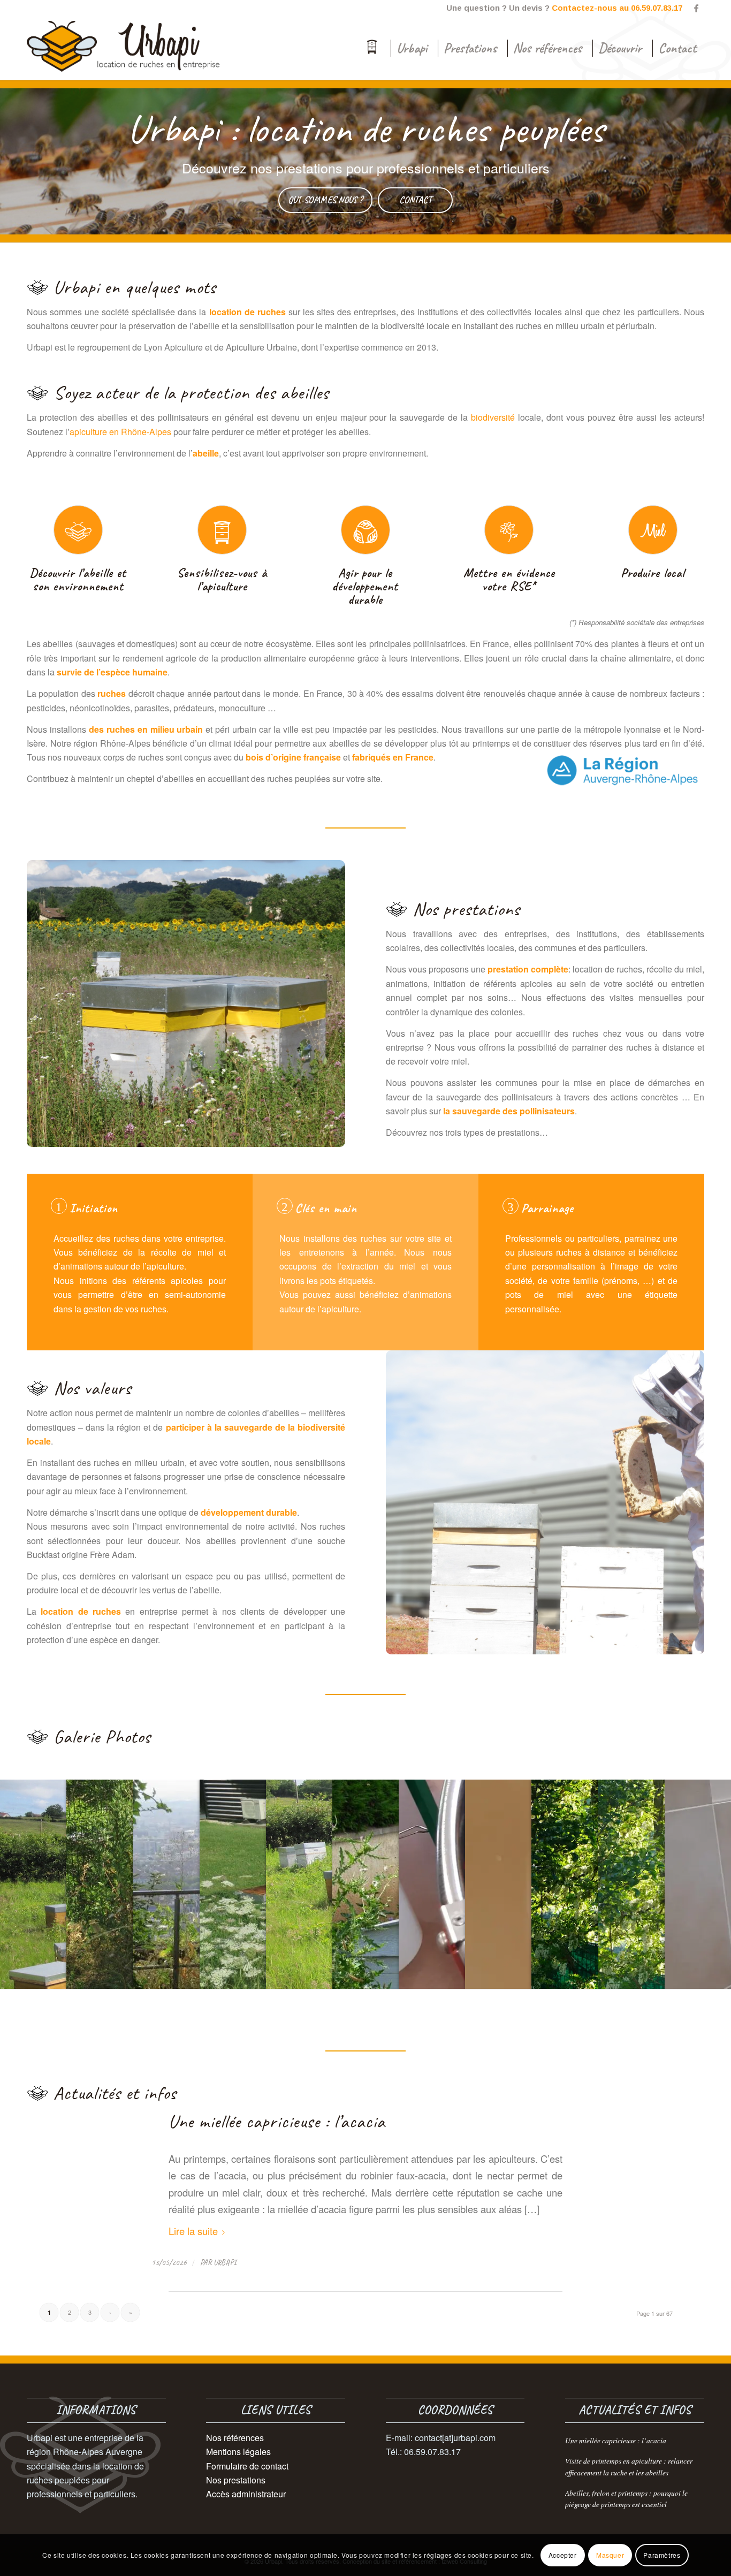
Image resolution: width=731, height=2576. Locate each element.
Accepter (563, 2555)
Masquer (610, 2555)
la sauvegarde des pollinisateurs (509, 1111)
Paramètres (662, 2555)
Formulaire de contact (247, 2466)
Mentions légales (238, 2452)
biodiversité (493, 417)
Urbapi (225, 2262)
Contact (416, 200)
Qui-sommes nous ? (325, 200)
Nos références (235, 2438)
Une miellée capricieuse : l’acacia (277, 2121)
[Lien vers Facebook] (696, 8)
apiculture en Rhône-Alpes (120, 432)
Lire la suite (193, 2231)
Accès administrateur (246, 2494)
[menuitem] (372, 48)
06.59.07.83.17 (657, 8)
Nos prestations (236, 2480)
